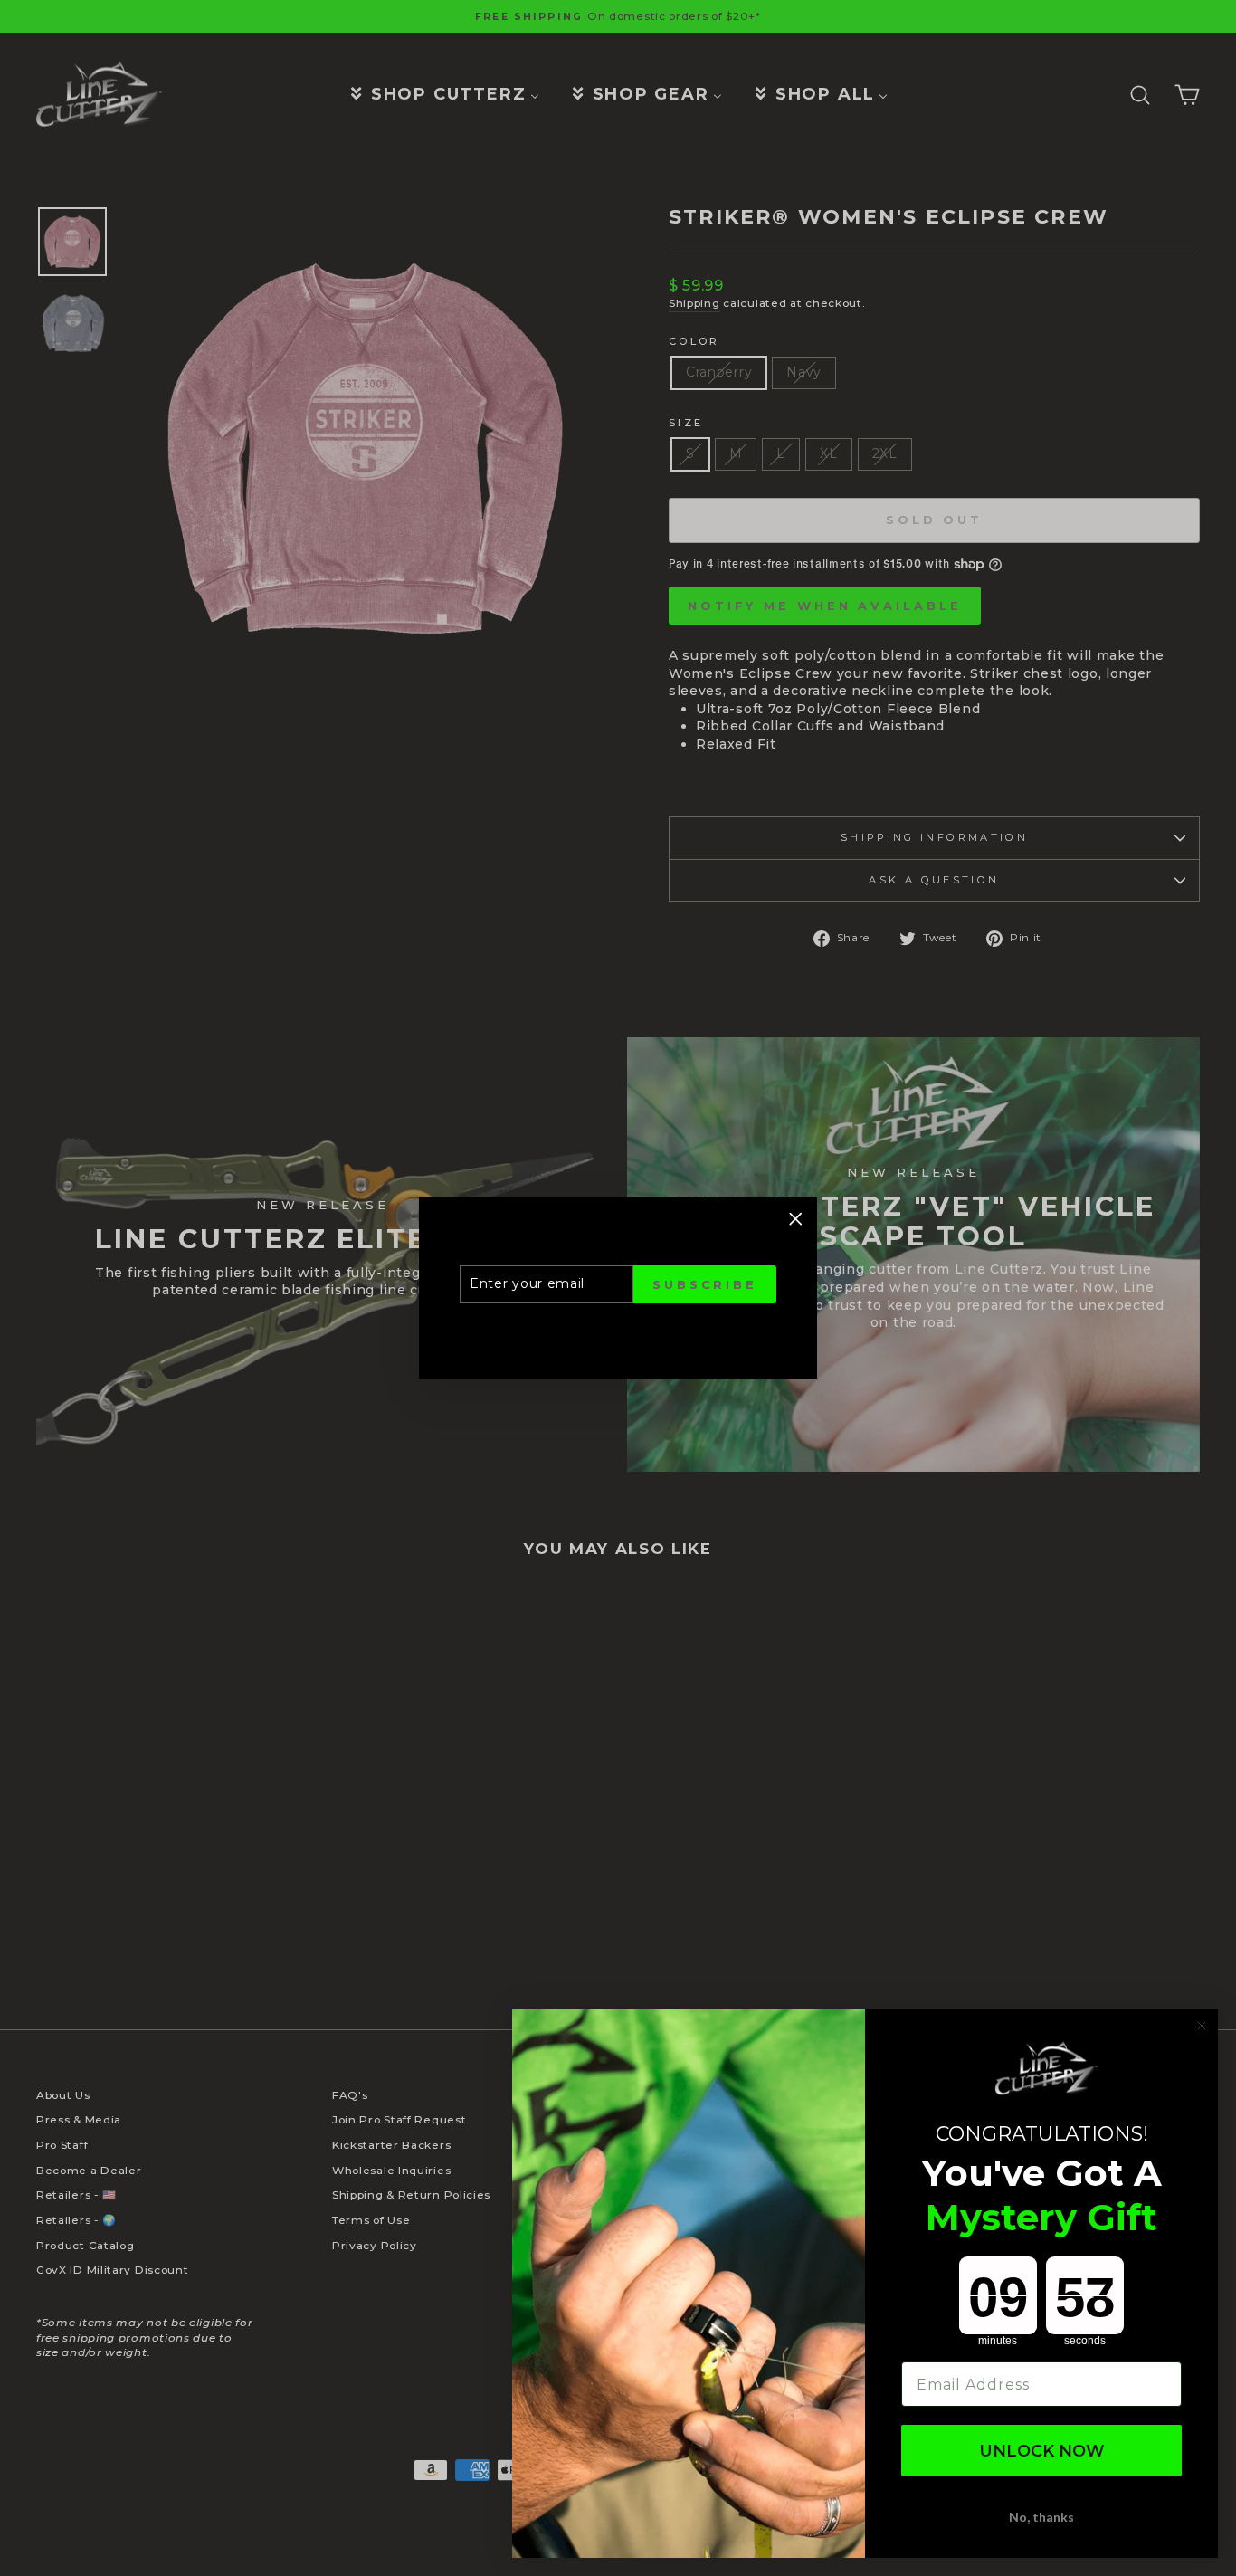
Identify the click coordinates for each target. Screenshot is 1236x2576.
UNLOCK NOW (1042, 2451)
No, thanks (1041, 2517)
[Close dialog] (1202, 2026)
